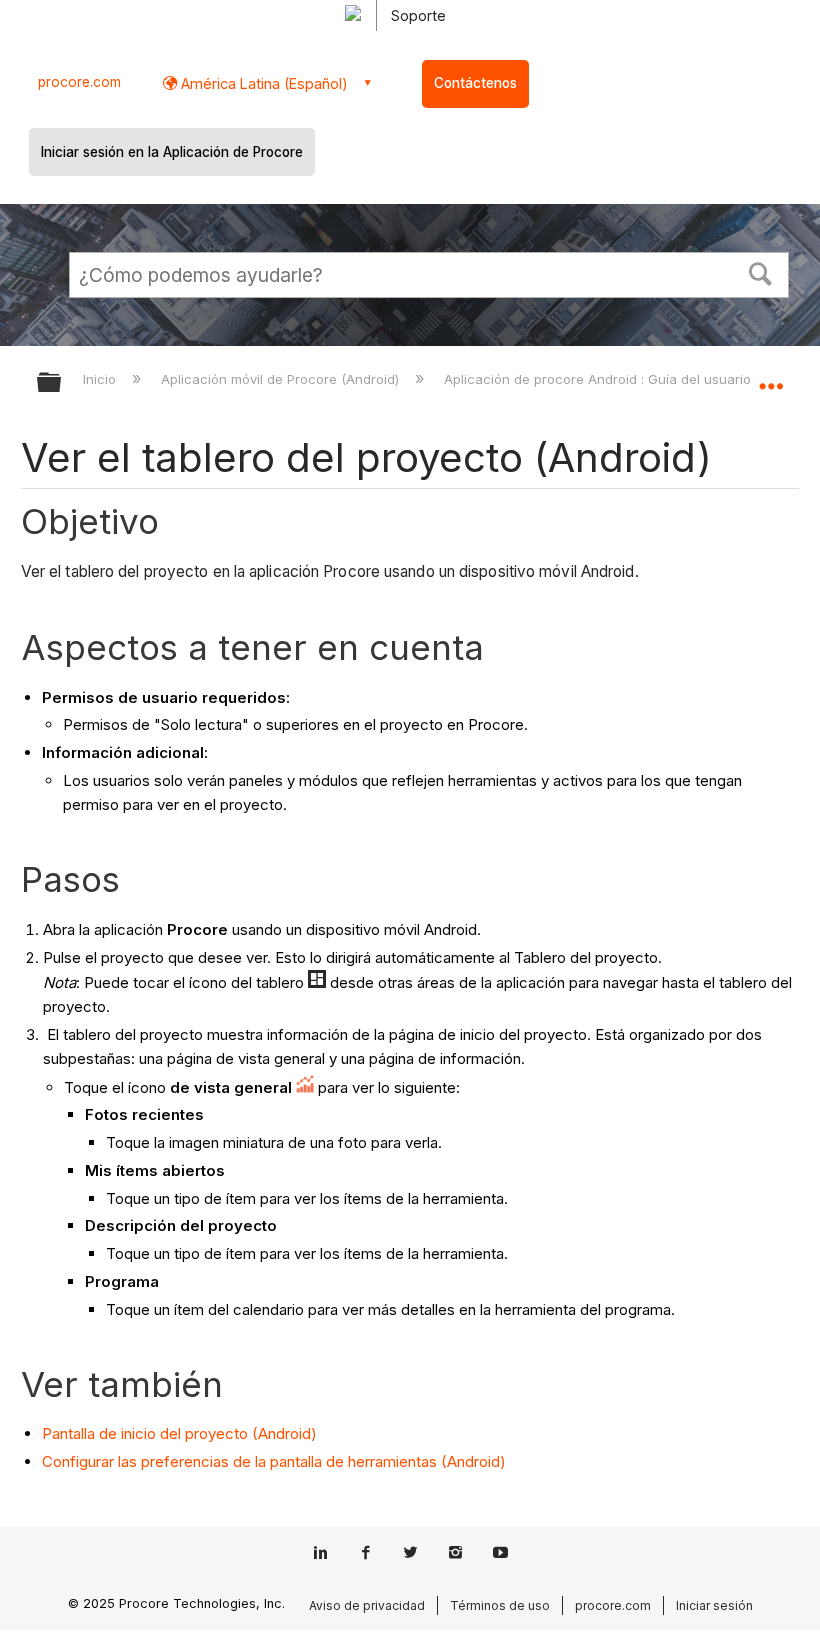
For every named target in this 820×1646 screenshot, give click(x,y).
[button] (761, 272)
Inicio (101, 379)
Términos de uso (500, 1605)
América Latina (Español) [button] (262, 83)
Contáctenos (475, 83)
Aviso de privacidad (367, 1605)
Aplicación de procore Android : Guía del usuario (599, 379)
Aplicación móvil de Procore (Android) (282, 379)
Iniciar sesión (714, 1605)
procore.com (79, 82)
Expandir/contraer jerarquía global (62, 383)
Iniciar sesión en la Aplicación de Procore (172, 152)
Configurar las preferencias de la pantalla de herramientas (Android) (274, 1461)
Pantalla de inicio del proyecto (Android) (179, 1433)
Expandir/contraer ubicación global (771, 376)
